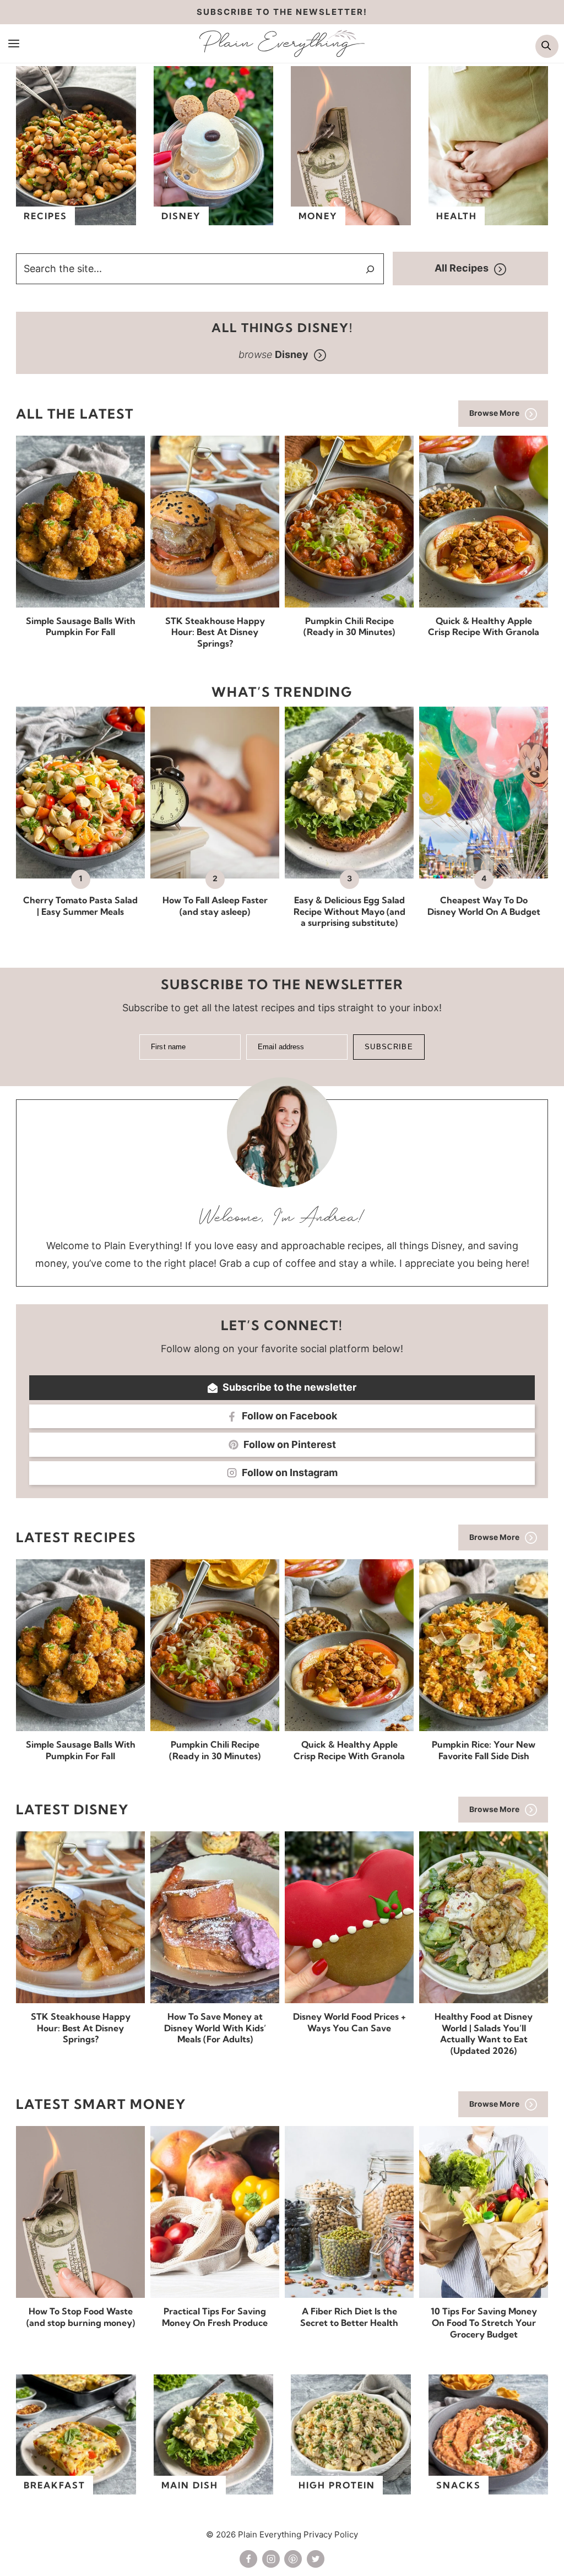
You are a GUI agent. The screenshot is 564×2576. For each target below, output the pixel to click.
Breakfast (55, 2485)
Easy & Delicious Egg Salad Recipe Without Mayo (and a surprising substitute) (349, 912)
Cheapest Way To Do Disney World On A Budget (484, 906)
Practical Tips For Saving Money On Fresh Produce (215, 2317)
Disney (181, 216)
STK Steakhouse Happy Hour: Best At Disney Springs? (215, 632)
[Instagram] (271, 2559)
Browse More (494, 413)
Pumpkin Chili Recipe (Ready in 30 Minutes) (349, 627)
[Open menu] (14, 43)
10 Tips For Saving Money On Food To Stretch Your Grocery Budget (484, 2323)
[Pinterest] (293, 2559)
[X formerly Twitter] (316, 2559)
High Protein (337, 2485)
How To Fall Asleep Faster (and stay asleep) (215, 906)
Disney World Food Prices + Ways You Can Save (349, 2022)
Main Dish (190, 2485)
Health (457, 216)
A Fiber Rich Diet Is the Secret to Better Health (349, 2317)
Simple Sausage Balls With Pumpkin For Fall (81, 627)
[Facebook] (248, 2559)
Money (318, 216)
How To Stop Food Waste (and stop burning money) (81, 2317)
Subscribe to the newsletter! (282, 12)
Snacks (459, 2485)
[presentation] (80, 522)
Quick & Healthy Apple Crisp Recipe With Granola (484, 627)
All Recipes (462, 268)
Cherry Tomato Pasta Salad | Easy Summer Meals (80, 906)
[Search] (370, 269)
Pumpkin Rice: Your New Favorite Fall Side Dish (484, 1750)
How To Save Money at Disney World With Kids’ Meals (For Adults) (215, 2028)
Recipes (45, 216)
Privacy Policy (331, 2534)
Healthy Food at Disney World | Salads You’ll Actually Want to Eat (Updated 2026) (484, 2033)
